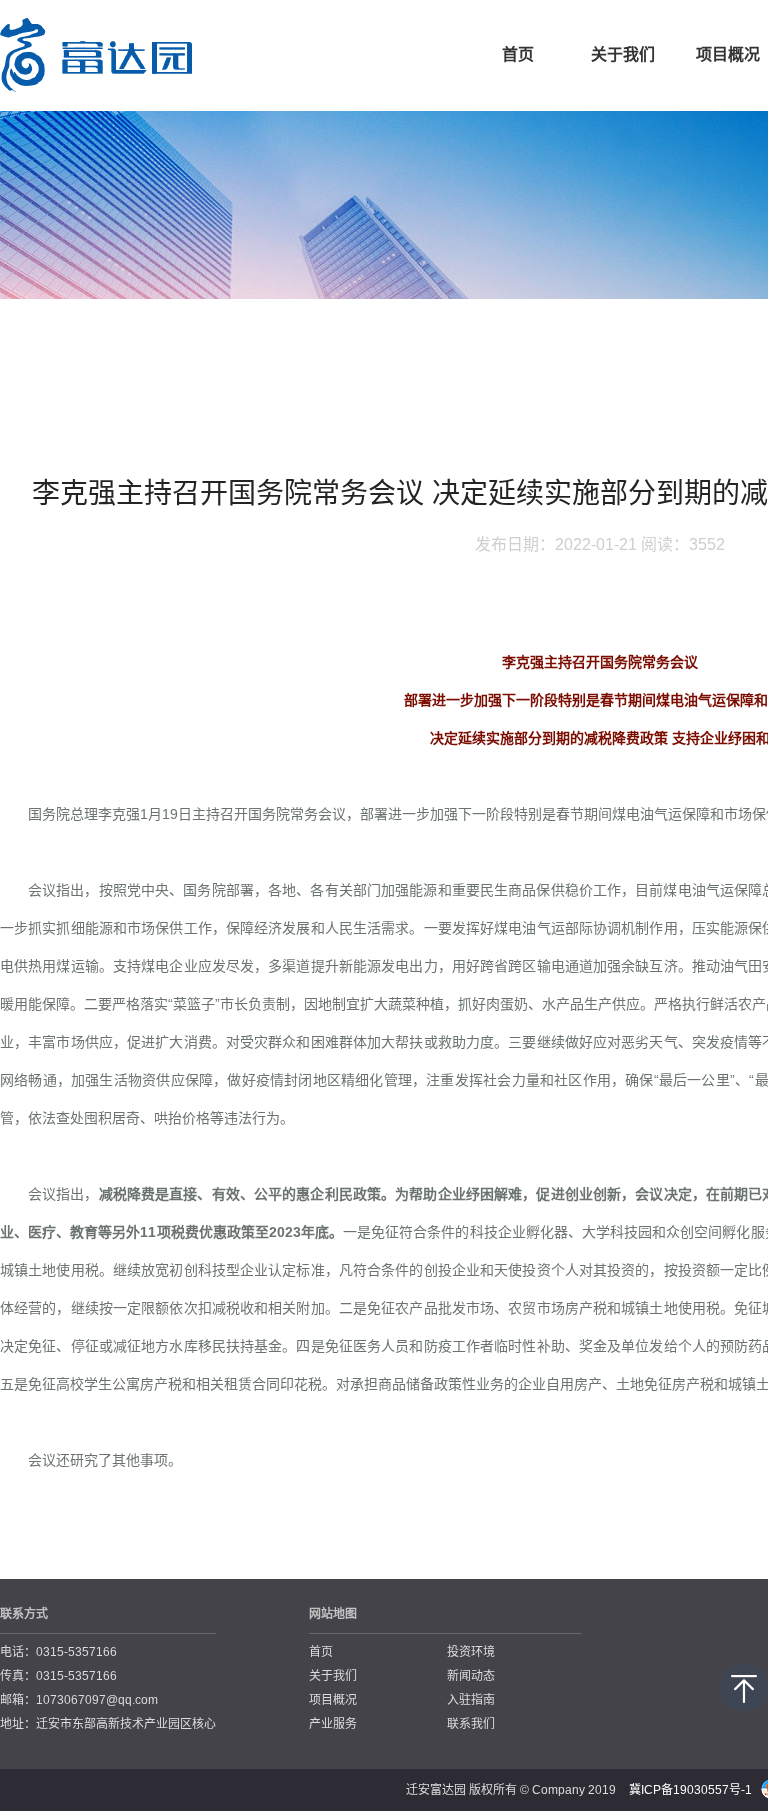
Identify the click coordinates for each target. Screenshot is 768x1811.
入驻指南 (471, 1700)
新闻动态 (471, 1676)
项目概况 (333, 1700)
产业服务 (333, 1724)
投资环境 (471, 1652)
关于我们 (623, 54)
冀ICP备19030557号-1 (690, 1790)
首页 (518, 54)
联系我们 (471, 1724)
